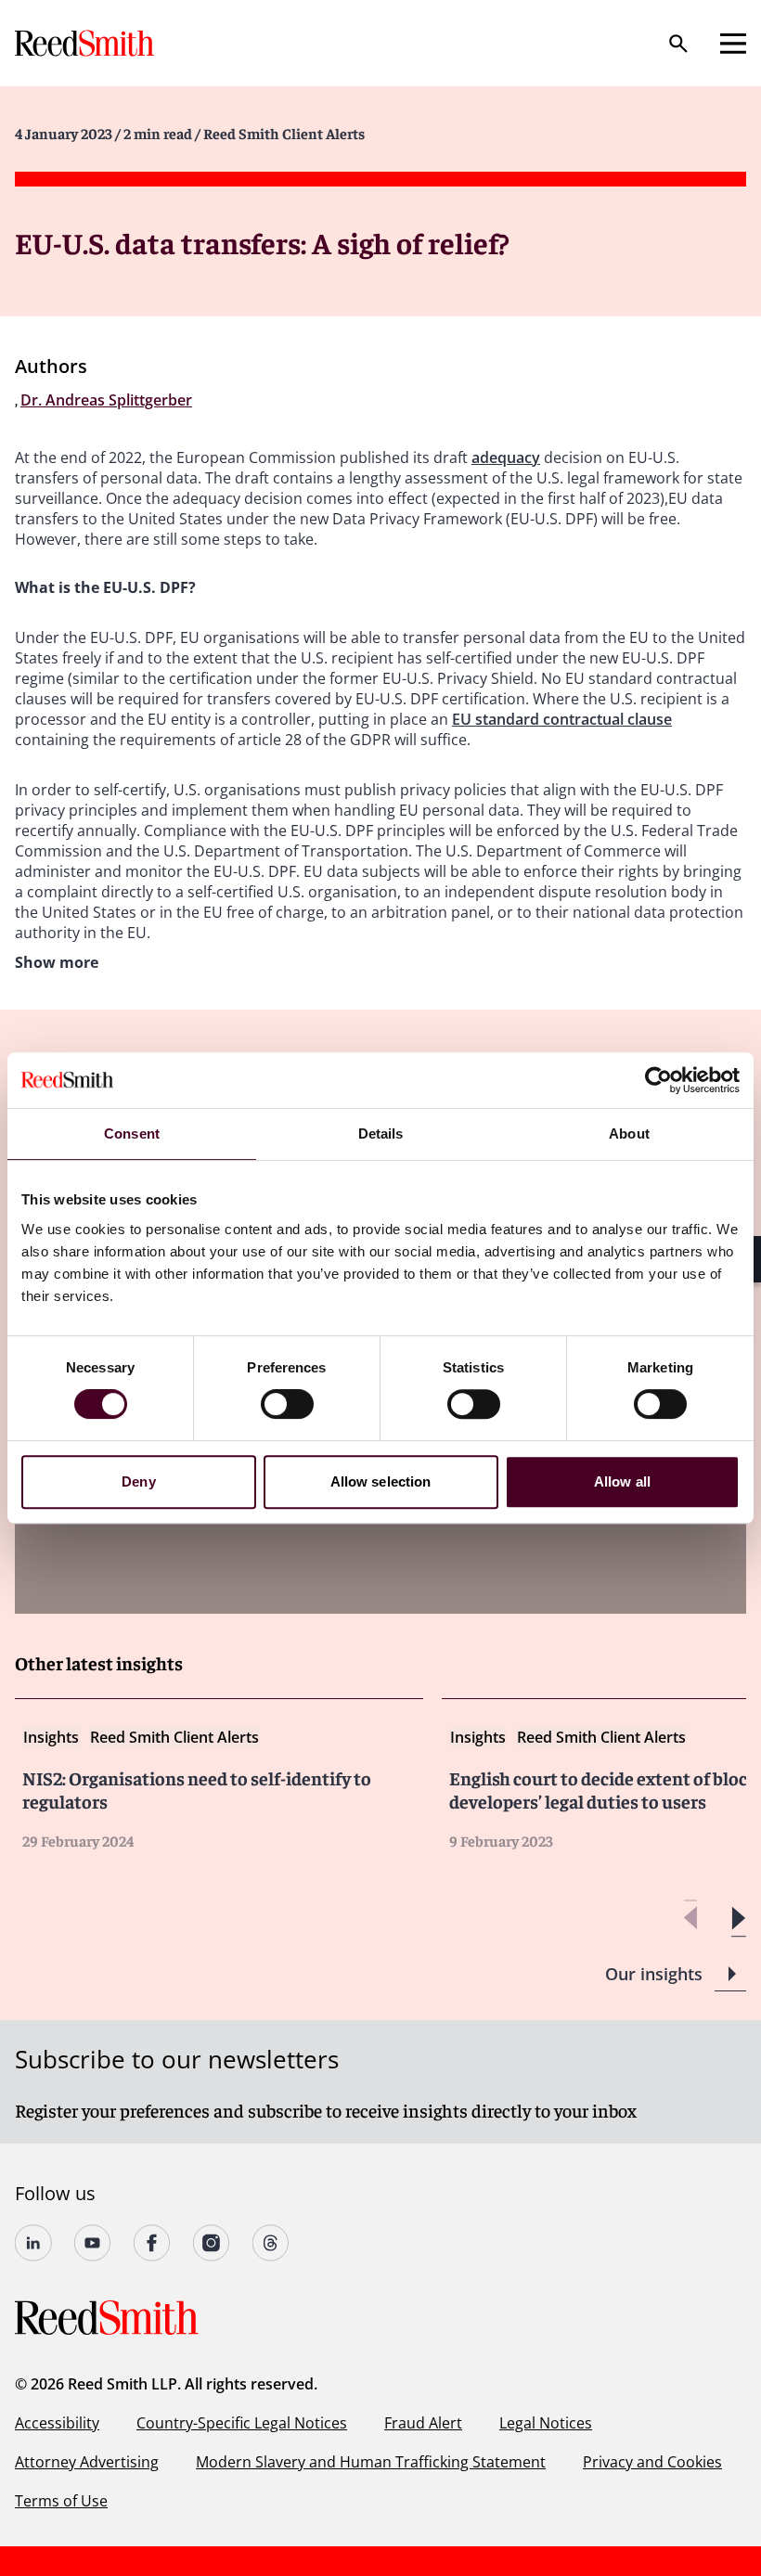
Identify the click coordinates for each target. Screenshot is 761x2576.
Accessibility (57, 2423)
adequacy (506, 457)
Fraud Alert (423, 2423)
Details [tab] (381, 1133)
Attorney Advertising (87, 2462)
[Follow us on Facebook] (152, 2243)
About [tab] (629, 1133)
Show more (57, 962)
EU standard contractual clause (562, 719)
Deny (138, 1481)
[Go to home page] (86, 43)
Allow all (622, 1481)
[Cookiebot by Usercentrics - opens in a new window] (658, 1080)
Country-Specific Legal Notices (242, 2423)
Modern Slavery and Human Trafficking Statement (371, 2462)
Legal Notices (546, 2423)
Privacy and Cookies (652, 2462)
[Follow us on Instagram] (212, 2243)
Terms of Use (61, 2501)
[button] (738, 1919)
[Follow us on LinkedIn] (33, 2243)
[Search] (678, 44)
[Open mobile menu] (733, 44)
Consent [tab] (132, 1133)
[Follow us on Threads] (271, 2243)
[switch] (287, 1404)
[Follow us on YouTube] (93, 2243)
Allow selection (381, 1481)
